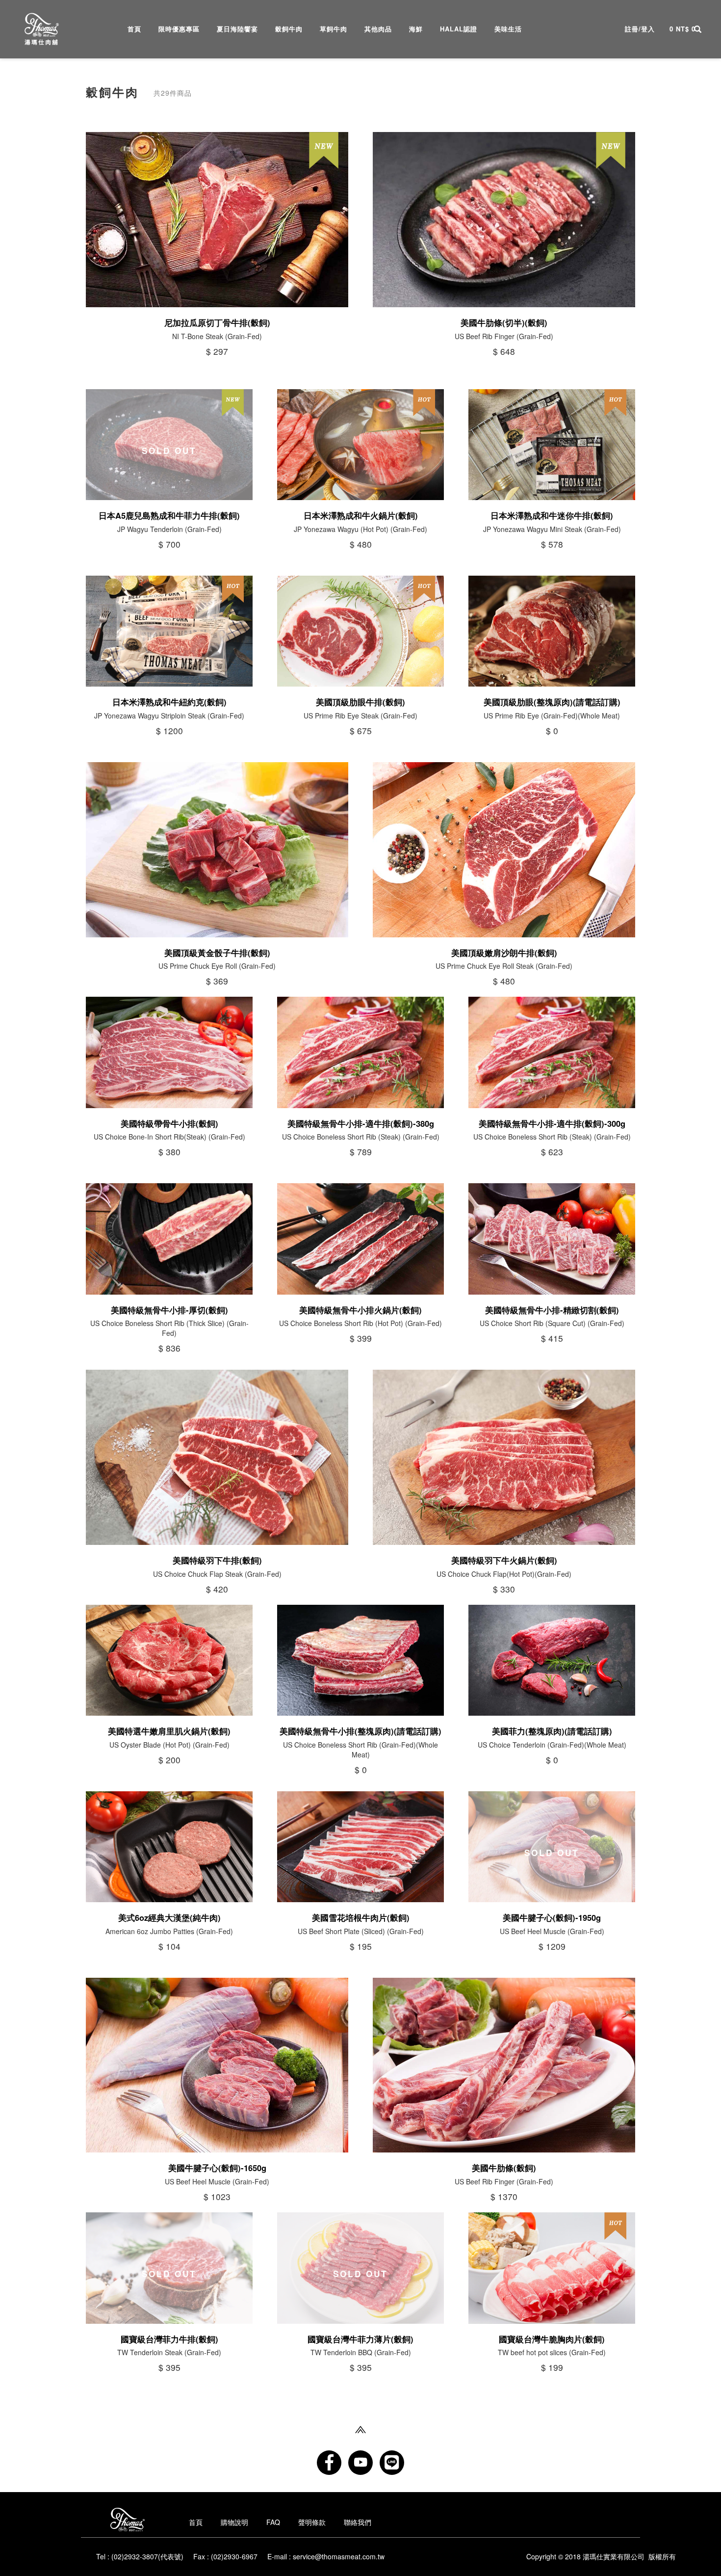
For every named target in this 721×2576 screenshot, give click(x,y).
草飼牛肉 (334, 28)
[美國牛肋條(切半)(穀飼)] (504, 220)
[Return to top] (360, 2428)
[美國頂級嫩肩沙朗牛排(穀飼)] (504, 850)
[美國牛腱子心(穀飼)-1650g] (217, 2065)
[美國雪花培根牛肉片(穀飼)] (360, 1847)
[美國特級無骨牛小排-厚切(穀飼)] (169, 1239)
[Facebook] (329, 2463)
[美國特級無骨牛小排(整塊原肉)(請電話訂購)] (360, 1660)
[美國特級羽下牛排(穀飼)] (217, 1457)
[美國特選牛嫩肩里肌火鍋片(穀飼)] (169, 1660)
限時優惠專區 (179, 28)
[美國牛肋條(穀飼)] (504, 2065)
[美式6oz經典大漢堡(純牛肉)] (169, 1847)
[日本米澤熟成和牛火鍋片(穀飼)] (360, 445)
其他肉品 (378, 28)
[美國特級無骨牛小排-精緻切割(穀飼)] (552, 1239)
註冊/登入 (640, 29)
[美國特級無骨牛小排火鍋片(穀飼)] (360, 1239)
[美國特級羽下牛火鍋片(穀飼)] (504, 1457)
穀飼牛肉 (289, 28)
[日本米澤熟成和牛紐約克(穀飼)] (169, 631)
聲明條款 (312, 2522)
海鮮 (416, 28)
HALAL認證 (459, 28)
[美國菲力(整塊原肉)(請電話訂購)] (552, 1660)
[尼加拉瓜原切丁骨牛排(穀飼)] (217, 220)
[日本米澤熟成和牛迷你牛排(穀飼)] (552, 445)
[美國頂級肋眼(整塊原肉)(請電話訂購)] (552, 631)
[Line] (392, 2463)
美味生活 (508, 28)
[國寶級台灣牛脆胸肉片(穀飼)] (552, 2268)
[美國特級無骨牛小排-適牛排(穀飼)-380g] (360, 1052)
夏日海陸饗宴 (237, 28)
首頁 (134, 28)
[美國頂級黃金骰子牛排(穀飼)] (217, 850)
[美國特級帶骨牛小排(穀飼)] (169, 1052)
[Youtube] (360, 2463)
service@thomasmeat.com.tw (339, 2556)
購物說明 (234, 2522)
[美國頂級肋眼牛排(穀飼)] (360, 631)
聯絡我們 (358, 2522)
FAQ (273, 2522)
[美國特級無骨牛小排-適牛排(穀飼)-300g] (552, 1052)
